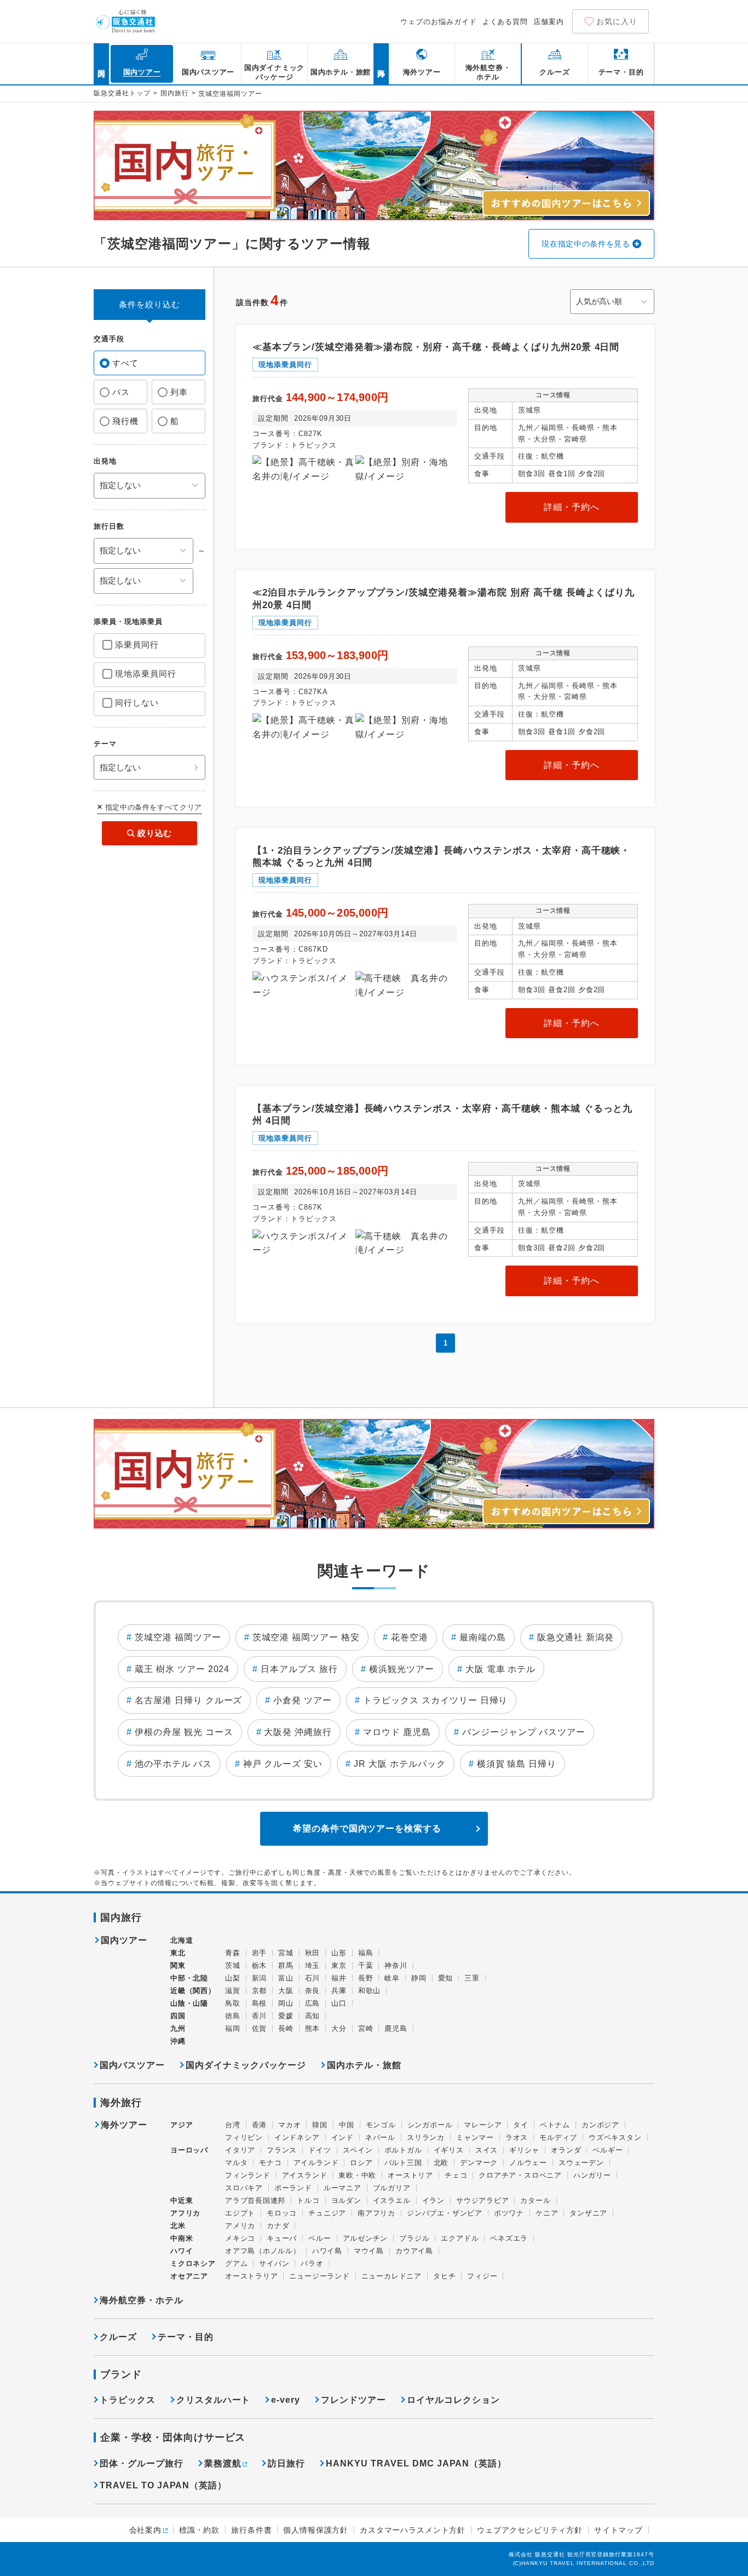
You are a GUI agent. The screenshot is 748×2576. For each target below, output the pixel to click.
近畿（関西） (193, 1991)
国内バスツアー (132, 2065)
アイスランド (305, 2175)
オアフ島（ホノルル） (263, 2251)
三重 (472, 1978)
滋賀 (233, 1991)
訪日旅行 (286, 2463)
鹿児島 (396, 2028)
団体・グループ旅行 (142, 2463)
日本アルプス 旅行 (299, 1669)
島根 (260, 2003)
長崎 (286, 2028)
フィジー (482, 2276)
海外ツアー (124, 2125)
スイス (487, 2150)
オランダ (566, 2150)
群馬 (286, 1965)
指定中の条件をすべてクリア (154, 807)
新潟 (260, 1978)
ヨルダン (346, 2200)
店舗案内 (549, 22)
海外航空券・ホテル (142, 2300)
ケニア (547, 2213)
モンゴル (381, 2125)
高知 (313, 2016)
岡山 (286, 2003)
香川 (260, 2016)
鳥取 (233, 2003)
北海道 (182, 1940)
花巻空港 (410, 1637)
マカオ (289, 2125)
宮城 (286, 1953)
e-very (286, 2400)
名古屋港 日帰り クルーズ (188, 1700)
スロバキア (244, 2188)
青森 (233, 1953)
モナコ (270, 2163)
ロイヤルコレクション (453, 2400)
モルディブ (558, 2137)
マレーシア (483, 2125)
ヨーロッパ (189, 2150)
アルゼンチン (366, 2238)
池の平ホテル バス (173, 1764)
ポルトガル (403, 2150)
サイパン (274, 2263)
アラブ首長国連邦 (255, 2200)
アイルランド (316, 2163)
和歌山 (369, 1991)
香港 (260, 2125)
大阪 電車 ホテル (501, 1669)
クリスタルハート (214, 2400)
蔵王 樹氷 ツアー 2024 (182, 1669)
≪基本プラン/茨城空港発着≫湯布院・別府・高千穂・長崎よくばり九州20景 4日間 (436, 347)
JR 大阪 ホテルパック (400, 1764)
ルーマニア (343, 2188)
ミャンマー (475, 2137)
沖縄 (178, 2041)
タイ (521, 2125)
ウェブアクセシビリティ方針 (530, 2530)
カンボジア (600, 2125)
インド (343, 2137)
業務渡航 (223, 2463)
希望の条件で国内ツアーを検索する (367, 1828)
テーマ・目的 (186, 2337)
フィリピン (244, 2137)
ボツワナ (509, 2213)
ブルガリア (392, 2188)
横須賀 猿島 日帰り (517, 1764)
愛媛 (286, 2016)
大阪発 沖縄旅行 (298, 1732)
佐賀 (260, 2028)
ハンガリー (592, 2175)
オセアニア (189, 2276)
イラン (433, 2200)
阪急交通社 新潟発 (576, 1637)
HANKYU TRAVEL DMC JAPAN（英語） (416, 2463)
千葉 (366, 1965)
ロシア (361, 2163)
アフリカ (185, 2213)
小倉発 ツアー (303, 1700)
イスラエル (392, 2200)
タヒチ (444, 2276)
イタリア (240, 2150)
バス (121, 392)
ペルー (320, 2238)
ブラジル (414, 2238)
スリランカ (426, 2137)
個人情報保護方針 (316, 2530)
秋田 (313, 1953)
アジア (182, 2125)
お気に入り (617, 21)
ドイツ (320, 2150)
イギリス (449, 2150)
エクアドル (460, 2238)
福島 (366, 1953)
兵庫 (339, 1991)
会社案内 (145, 2530)
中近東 (182, 2200)
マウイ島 (369, 2251)
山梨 (233, 1978)
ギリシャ (524, 2150)
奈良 (313, 1991)
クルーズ (118, 2337)
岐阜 (392, 1978)
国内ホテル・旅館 (364, 2065)
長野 (366, 1978)
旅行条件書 (251, 2530)
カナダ (278, 2226)
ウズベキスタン (615, 2137)
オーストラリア (251, 2276)
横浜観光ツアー (402, 1669)
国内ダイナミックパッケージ (246, 2065)
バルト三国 (403, 2163)
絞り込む (155, 833)
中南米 (182, 2238)
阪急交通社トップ (122, 93)
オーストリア (410, 2175)
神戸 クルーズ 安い (283, 1764)
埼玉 (313, 1965)
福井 (339, 1978)
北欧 (441, 2163)
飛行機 (125, 421)
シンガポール (430, 2125)
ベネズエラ (509, 2238)
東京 (339, 1965)
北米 (178, 2226)
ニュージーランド (319, 2276)
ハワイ (182, 2251)
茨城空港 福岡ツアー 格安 (306, 1637)
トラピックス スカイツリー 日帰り (435, 1700)
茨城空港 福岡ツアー (178, 1637)
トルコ (308, 2200)
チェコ (456, 2175)
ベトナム (555, 2125)
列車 (179, 392)
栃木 (260, 1965)
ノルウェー (528, 2163)
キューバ (282, 2238)
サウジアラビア (482, 2200)
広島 (313, 2003)
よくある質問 (505, 22)
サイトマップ (618, 2530)
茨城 (233, 1965)
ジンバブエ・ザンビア (445, 2213)
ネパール (380, 2137)
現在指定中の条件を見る (586, 244)
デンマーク (479, 2163)
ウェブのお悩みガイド (439, 22)
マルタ (236, 2163)
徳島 (233, 2016)
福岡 (233, 2028)
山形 (339, 1953)
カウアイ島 (414, 2251)
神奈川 (396, 1965)
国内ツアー (124, 1940)
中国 (347, 2125)
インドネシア (297, 2137)
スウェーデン (581, 2163)
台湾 (233, 2125)
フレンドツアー (353, 2400)
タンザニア (588, 2213)
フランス (282, 2150)
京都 (260, 1991)
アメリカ (240, 2226)
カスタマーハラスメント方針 (413, 2530)
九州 (178, 2028)
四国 (178, 2016)
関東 (178, 1965)
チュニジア (327, 2213)
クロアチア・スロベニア (520, 2175)
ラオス (517, 2137)
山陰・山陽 (189, 2003)
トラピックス (128, 2400)
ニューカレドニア (392, 2276)
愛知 (446, 1978)
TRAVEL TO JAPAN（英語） (163, 2485)
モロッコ (282, 2213)
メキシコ (240, 2238)
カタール (535, 2200)
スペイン (358, 2150)
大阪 (286, 1991)
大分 (339, 2028)
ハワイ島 (327, 2251)
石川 (313, 1978)
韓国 (320, 2125)
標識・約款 (199, 2530)
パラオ (312, 2263)
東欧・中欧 (357, 2175)
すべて (125, 363)
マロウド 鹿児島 (397, 1732)
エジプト (240, 2213)
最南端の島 (483, 1637)
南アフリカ (376, 2213)
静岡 (419, 1978)
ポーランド (293, 2188)
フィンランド (248, 2175)
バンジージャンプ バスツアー (524, 1732)
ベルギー (608, 2150)
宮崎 (366, 2028)
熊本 (313, 2028)
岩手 (260, 1953)
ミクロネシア (193, 2263)
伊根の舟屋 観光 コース (184, 1732)
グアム (236, 2263)
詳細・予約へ (572, 507)
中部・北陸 (189, 1978)
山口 (339, 2003)
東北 (178, 1953)
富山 (286, 1978)
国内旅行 (175, 93)
